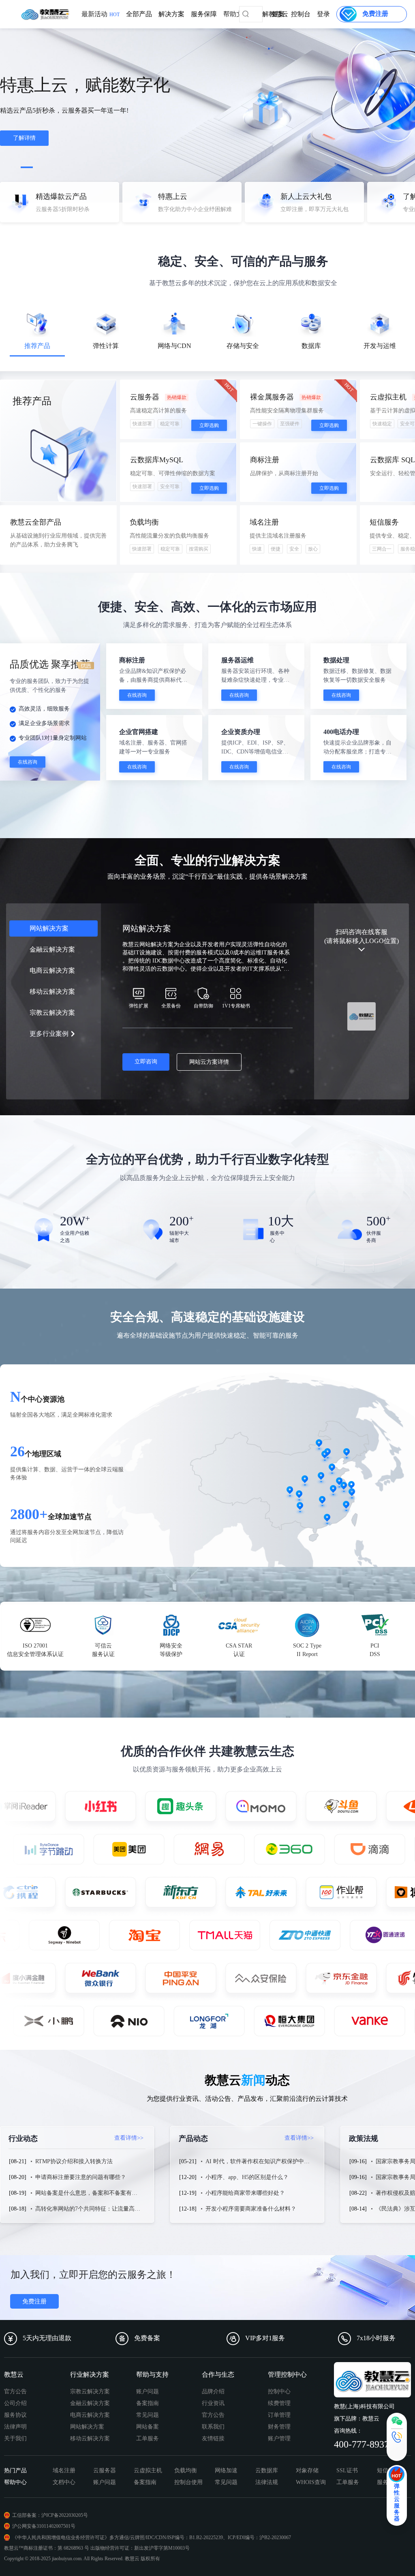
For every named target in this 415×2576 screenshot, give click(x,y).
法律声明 (15, 2427)
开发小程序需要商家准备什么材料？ (251, 2209)
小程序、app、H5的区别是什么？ (247, 2177)
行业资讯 (213, 2403)
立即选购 (209, 425)
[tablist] (207, 337)
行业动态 (76, 2138)
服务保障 (204, 14)
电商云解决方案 (90, 2415)
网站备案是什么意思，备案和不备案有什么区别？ (98, 2193)
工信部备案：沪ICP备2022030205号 (50, 2515)
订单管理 (279, 2415)
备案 (278, 14)
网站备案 (148, 2427)
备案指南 (148, 2403)
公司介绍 (15, 2403)
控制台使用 (188, 2482)
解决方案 (171, 14)
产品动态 (246, 2138)
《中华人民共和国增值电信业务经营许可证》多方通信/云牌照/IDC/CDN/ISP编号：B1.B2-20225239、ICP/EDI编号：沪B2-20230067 (152, 2538)
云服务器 (105, 2470)
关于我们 (15, 2438)
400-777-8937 (362, 2444)
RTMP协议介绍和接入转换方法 (74, 2161)
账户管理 (279, 2438)
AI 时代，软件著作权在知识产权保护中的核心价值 (269, 2161)
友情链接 (213, 2438)
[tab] (37, 335)
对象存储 (307, 2470)
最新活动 (101, 14)
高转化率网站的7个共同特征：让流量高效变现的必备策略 (108, 2209)
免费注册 (34, 2301)
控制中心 (279, 2391)
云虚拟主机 (148, 2470)
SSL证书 (347, 2470)
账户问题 (148, 2391)
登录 (323, 14)
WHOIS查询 (311, 2482)
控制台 (301, 14)
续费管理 (279, 2403)
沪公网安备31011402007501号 (44, 2526)
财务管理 (279, 2427)
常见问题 (148, 2415)
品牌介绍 (213, 2391)
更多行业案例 (49, 1034)
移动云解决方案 (90, 2438)
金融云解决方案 (90, 2403)
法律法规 (267, 2482)
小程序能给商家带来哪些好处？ (245, 2193)
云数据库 (267, 2470)
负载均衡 (186, 2470)
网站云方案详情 (209, 1062)
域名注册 (64, 2470)
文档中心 (64, 2482)
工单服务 (148, 2438)
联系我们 (213, 2427)
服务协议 (15, 2415)
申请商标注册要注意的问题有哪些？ (81, 2177)
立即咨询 (146, 1062)
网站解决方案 (87, 2427)
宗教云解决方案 (90, 2391)
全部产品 (139, 14)
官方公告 (15, 2391)
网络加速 (226, 2470)
